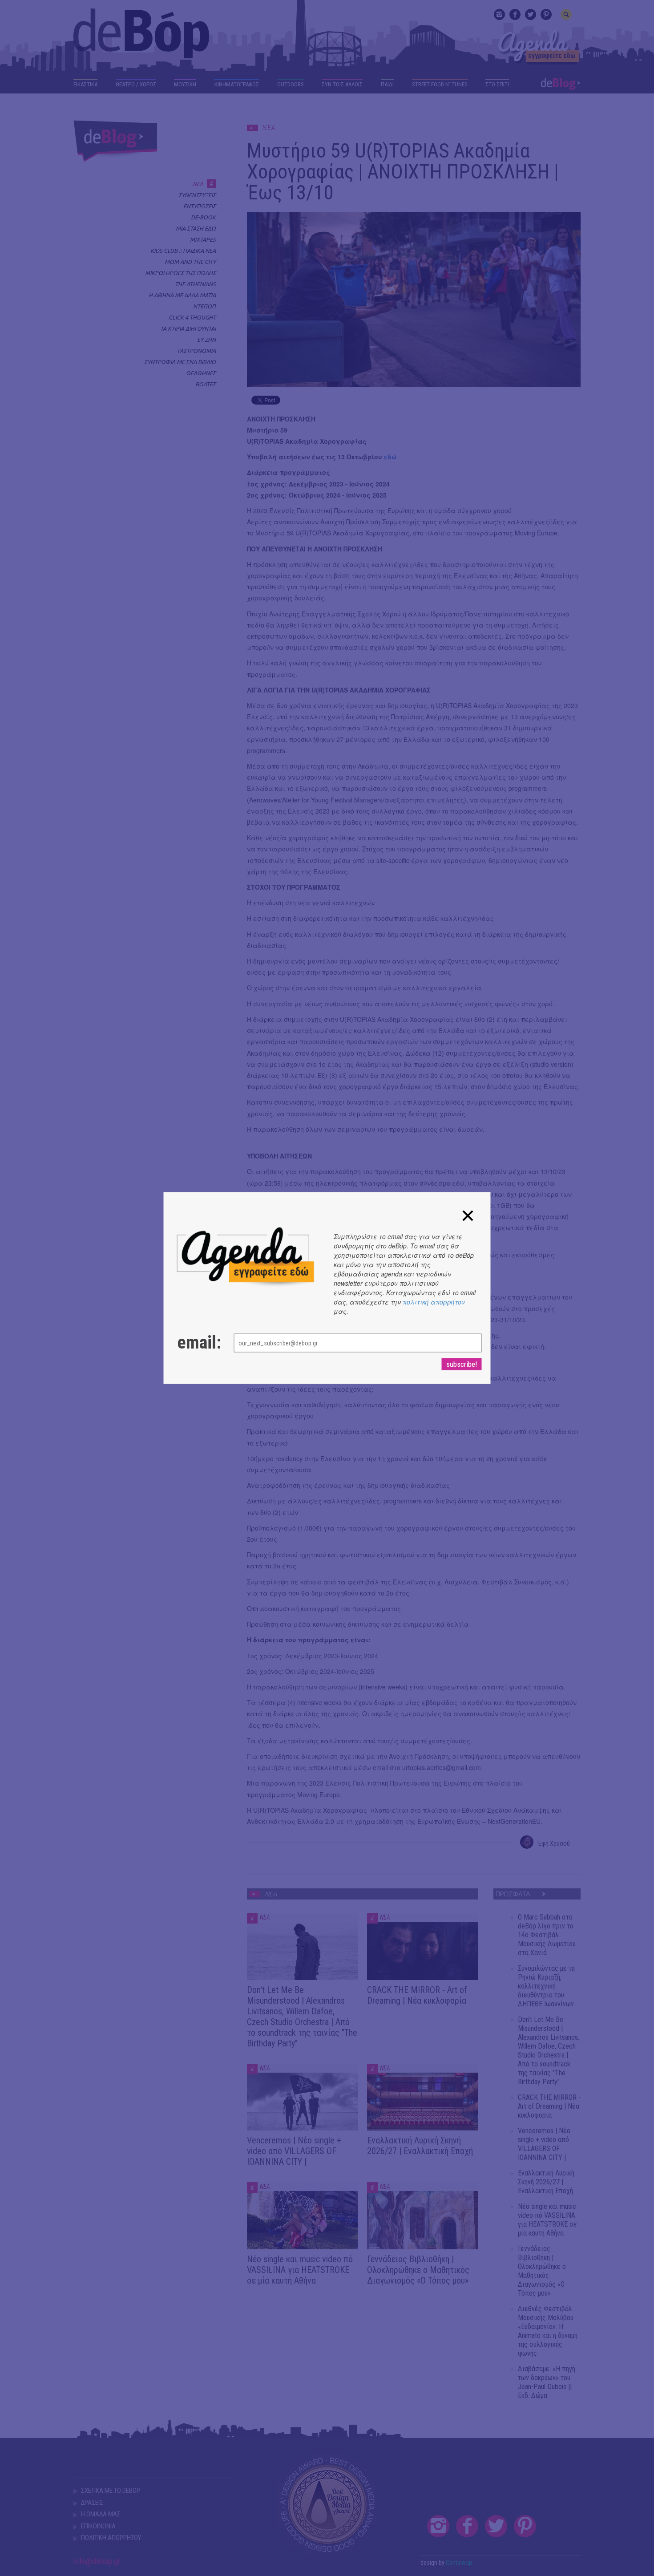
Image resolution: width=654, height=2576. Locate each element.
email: (197, 1343)
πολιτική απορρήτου (434, 1302)
